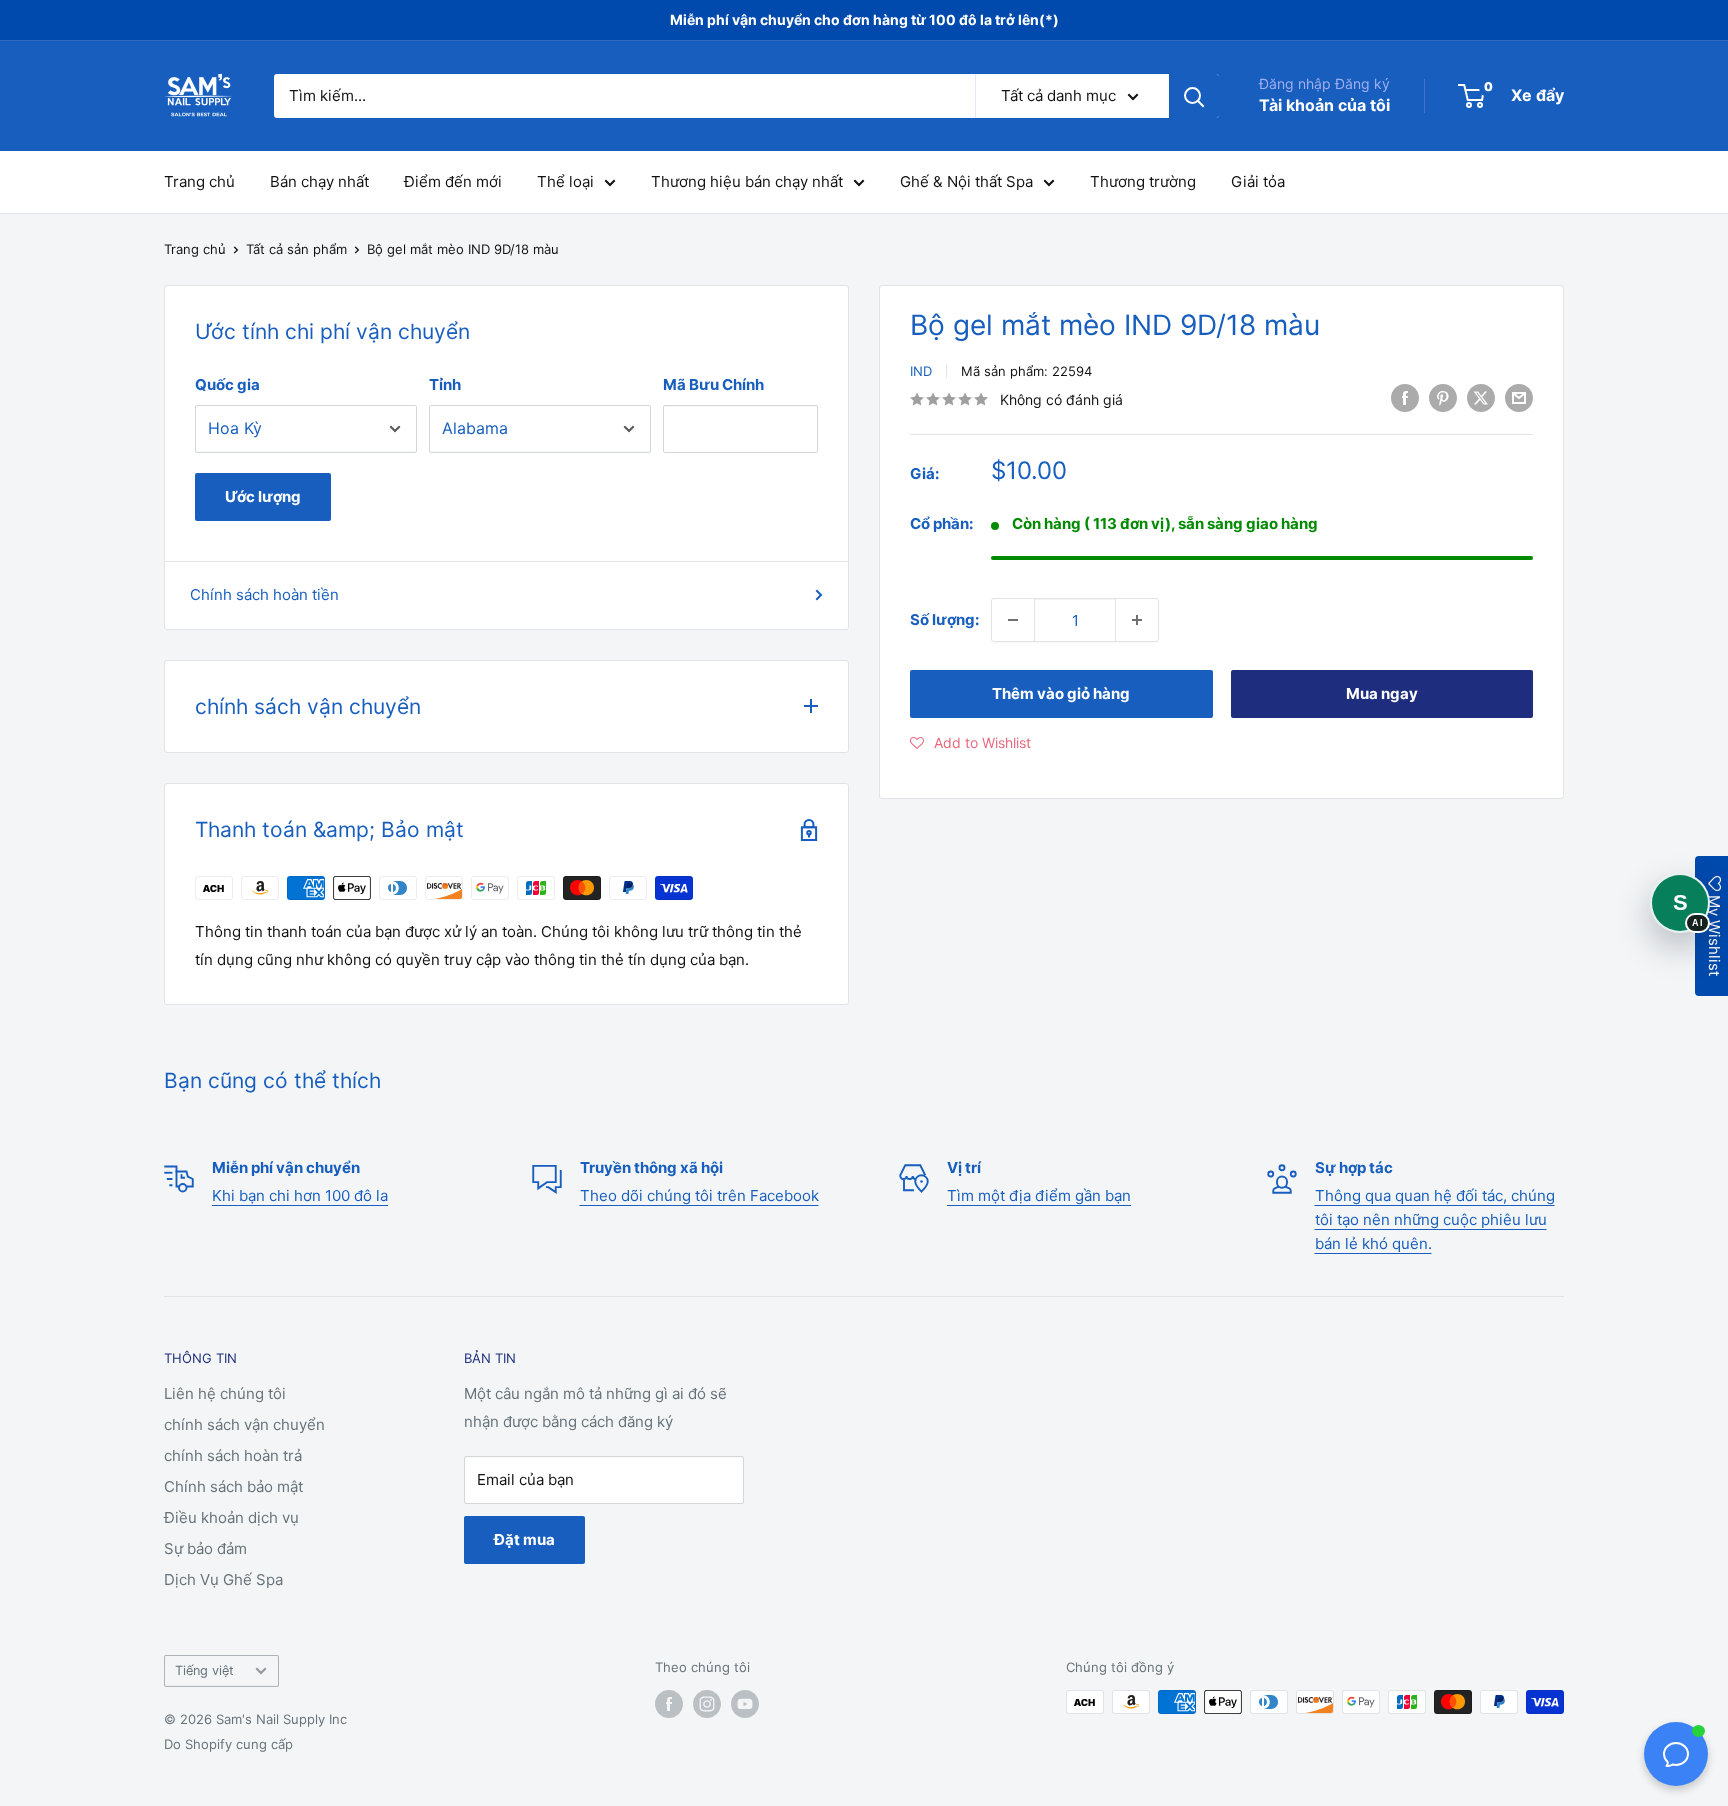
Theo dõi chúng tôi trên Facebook (699, 1195)
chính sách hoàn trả (233, 1455)
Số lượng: (944, 619)
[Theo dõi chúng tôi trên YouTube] (745, 1704)
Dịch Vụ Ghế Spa (223, 1579)
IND (921, 371)
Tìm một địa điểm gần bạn (1039, 1195)
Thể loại (565, 181)
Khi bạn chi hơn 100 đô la (300, 1195)
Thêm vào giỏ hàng (1061, 693)
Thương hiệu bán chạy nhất (747, 181)
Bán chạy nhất (319, 181)
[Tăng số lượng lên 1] (1137, 620)
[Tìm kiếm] (1194, 96)
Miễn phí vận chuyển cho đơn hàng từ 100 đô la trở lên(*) (864, 19)
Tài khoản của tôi (1324, 105)
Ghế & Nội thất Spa (966, 181)
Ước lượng (263, 496)
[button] (970, 743)
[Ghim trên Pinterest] (1443, 397)
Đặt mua (524, 1539)
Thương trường (1143, 181)
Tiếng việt (204, 1670)
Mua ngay (1382, 693)
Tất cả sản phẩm (296, 249)
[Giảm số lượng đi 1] (1013, 620)
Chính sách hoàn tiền (264, 594)
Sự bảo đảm (205, 1548)
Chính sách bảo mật (233, 1486)
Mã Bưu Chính (713, 384)
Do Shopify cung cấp (228, 1744)
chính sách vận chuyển (244, 1424)
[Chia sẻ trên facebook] (1405, 397)
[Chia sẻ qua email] (1519, 397)
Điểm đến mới (453, 181)
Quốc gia (227, 384)
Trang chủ (199, 181)
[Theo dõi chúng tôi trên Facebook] (669, 1704)
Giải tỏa (1258, 181)
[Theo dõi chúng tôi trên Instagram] (707, 1704)
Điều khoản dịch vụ (231, 1517)
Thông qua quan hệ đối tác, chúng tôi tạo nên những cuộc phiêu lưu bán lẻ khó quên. (1435, 1219)
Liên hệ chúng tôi (225, 1393)
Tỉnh (445, 384)
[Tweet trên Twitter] (1481, 397)
